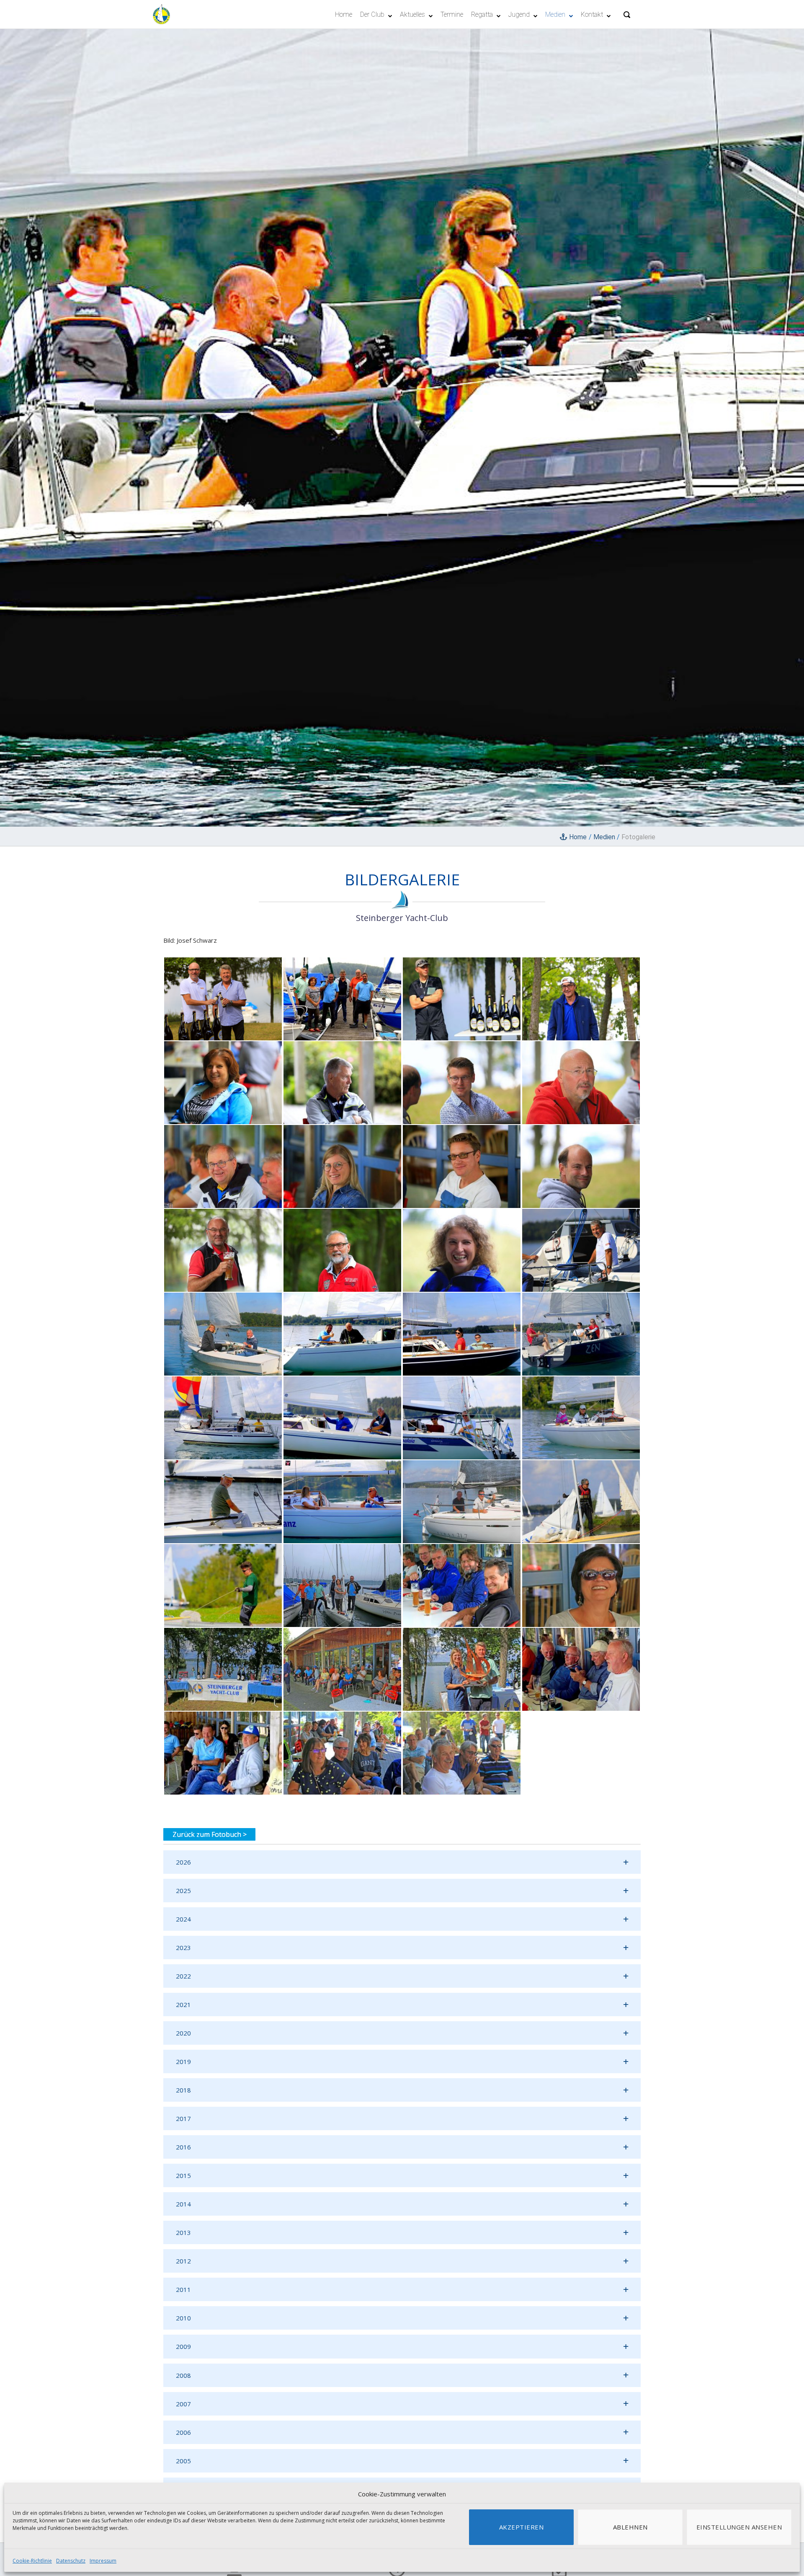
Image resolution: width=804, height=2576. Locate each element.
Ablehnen (630, 2527)
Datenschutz (71, 2561)
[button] (402, 1862)
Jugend (519, 14)
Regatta (482, 14)
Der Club (372, 14)
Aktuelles (412, 14)
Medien (555, 14)
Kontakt (592, 14)
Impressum (103, 2561)
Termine (452, 14)
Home (344, 14)
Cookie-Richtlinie (32, 2561)
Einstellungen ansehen (739, 2527)
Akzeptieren (522, 2527)
